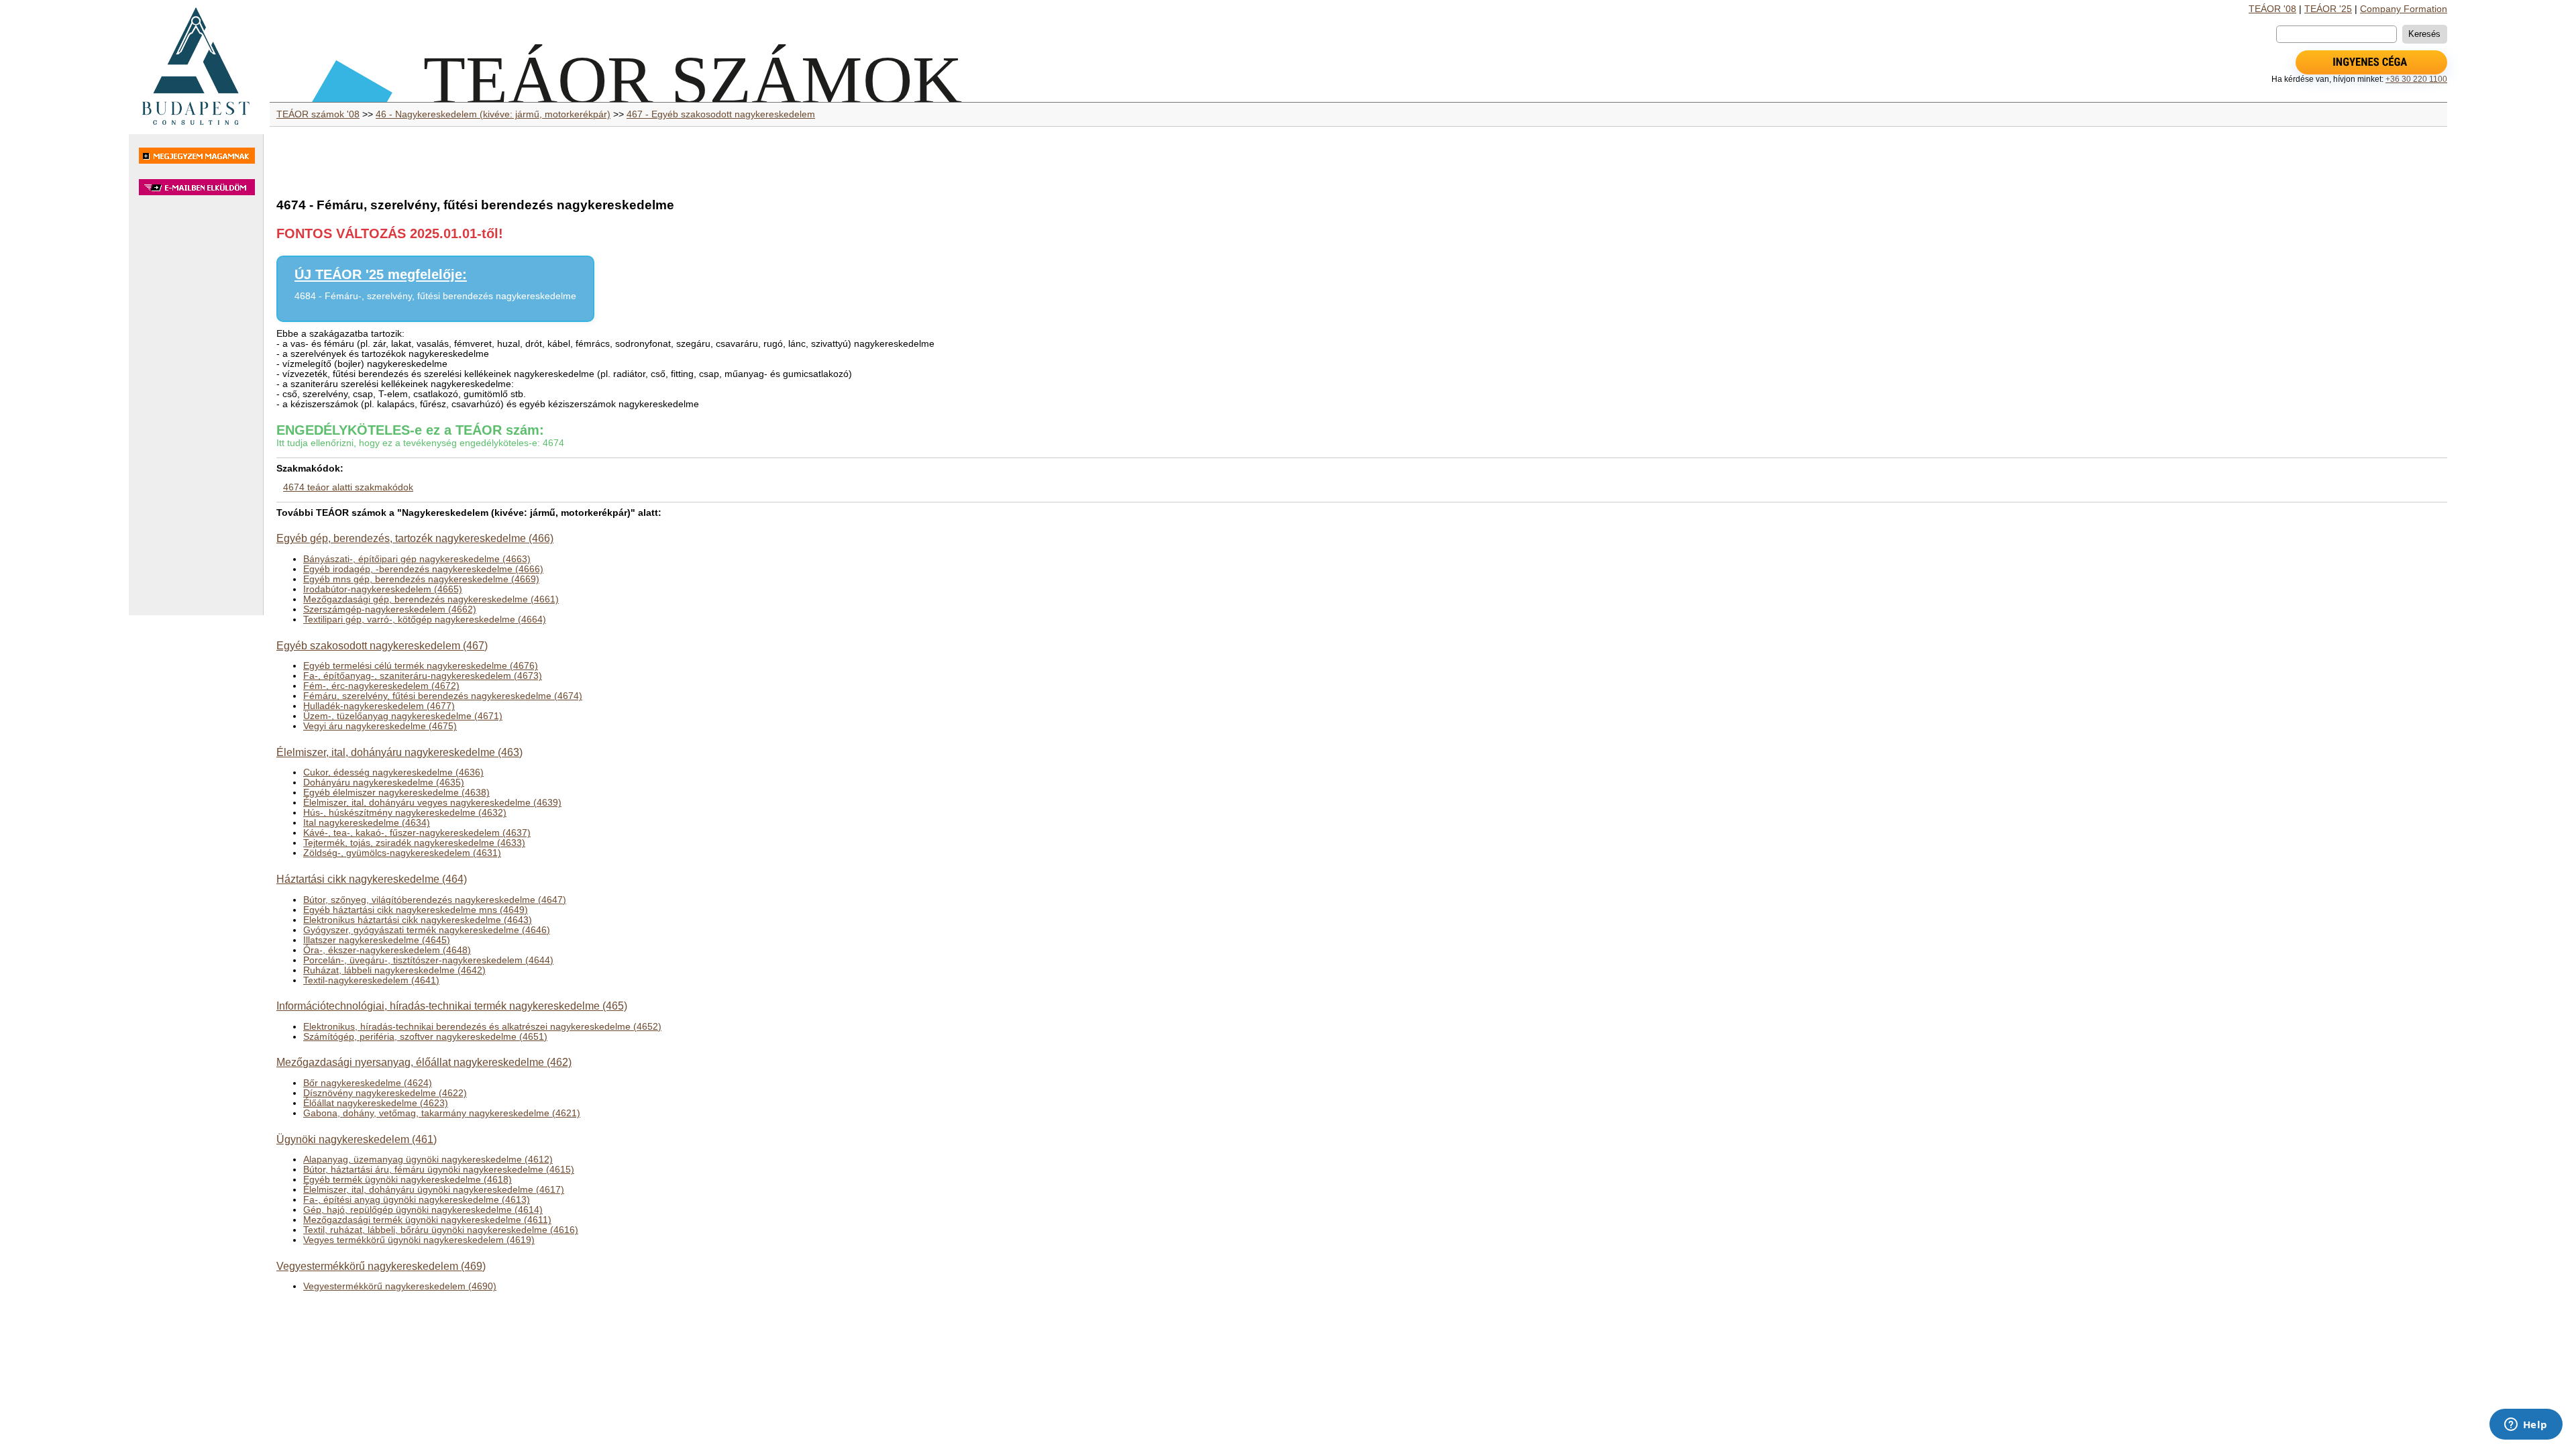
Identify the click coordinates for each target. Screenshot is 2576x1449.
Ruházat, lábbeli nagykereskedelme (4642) (394, 970)
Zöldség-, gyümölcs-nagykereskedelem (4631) (402, 853)
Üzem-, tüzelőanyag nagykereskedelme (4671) (403, 716)
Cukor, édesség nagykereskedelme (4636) (393, 772)
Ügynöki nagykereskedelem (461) (357, 1139)
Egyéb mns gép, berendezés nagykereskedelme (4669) (421, 579)
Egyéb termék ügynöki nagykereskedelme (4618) (408, 1180)
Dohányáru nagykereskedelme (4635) (384, 783)
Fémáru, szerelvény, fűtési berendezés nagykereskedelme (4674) (443, 696)
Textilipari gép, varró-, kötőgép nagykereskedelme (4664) (425, 620)
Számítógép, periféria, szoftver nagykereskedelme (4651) (425, 1037)
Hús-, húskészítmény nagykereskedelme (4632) (405, 813)
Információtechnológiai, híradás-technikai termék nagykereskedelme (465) (452, 1006)
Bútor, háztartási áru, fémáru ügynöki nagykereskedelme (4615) (439, 1170)
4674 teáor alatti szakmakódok (348, 487)
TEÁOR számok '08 (318, 114)
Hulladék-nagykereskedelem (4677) (379, 706)
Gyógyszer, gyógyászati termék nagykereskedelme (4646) (427, 930)
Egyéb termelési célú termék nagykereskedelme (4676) (421, 666)
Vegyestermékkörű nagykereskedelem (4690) (400, 1286)
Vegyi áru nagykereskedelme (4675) (380, 726)
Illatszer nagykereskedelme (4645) (377, 940)
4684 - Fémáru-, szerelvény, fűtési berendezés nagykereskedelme (435, 296)
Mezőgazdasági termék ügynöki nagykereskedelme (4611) (427, 1220)
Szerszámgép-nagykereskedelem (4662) (390, 609)
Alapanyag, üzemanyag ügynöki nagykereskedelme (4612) (428, 1160)
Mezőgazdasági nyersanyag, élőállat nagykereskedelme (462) (424, 1062)
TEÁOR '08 (2272, 9)
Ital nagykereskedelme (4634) (367, 823)
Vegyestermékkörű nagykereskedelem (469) (381, 1266)
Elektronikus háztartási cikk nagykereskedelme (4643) (418, 920)
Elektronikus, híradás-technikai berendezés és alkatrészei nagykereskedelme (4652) (482, 1027)
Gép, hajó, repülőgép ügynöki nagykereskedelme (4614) (423, 1210)
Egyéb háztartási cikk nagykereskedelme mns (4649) (416, 910)
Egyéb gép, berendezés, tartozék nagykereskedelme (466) (415, 538)
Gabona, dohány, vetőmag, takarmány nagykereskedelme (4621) (442, 1113)
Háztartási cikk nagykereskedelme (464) (372, 879)
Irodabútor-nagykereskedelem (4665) (383, 589)
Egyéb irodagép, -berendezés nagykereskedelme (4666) (423, 569)
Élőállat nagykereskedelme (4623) (376, 1103)
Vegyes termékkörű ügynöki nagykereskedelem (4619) (419, 1240)
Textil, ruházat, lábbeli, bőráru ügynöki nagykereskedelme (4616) (441, 1230)
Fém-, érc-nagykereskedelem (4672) (381, 686)
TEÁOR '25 (2328, 9)
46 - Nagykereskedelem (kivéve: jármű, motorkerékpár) (493, 114)
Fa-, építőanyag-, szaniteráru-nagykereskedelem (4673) (423, 676)
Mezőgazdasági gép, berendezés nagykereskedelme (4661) (431, 599)
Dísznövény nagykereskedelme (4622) (385, 1093)
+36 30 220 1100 (2416, 79)
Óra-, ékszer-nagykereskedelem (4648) (387, 950)
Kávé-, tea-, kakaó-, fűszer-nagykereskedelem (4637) (417, 833)
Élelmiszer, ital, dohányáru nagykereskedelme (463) (399, 752)
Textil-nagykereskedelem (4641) (371, 980)
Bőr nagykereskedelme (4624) (368, 1083)
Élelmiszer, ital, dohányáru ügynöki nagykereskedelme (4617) (434, 1190)
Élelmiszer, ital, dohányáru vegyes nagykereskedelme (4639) (432, 803)
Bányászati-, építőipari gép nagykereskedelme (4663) (417, 559)
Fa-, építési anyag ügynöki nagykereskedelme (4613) (417, 1200)
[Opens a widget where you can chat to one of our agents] (2526, 1426)
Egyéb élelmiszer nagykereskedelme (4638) (396, 793)
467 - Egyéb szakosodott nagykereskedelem (721, 114)
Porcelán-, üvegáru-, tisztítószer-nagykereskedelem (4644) (428, 960)
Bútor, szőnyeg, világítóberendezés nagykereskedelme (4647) (435, 900)
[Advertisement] (196, 412)
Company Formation (2404, 9)
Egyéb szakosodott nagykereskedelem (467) (382, 645)
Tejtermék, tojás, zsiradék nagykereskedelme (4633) (414, 843)
